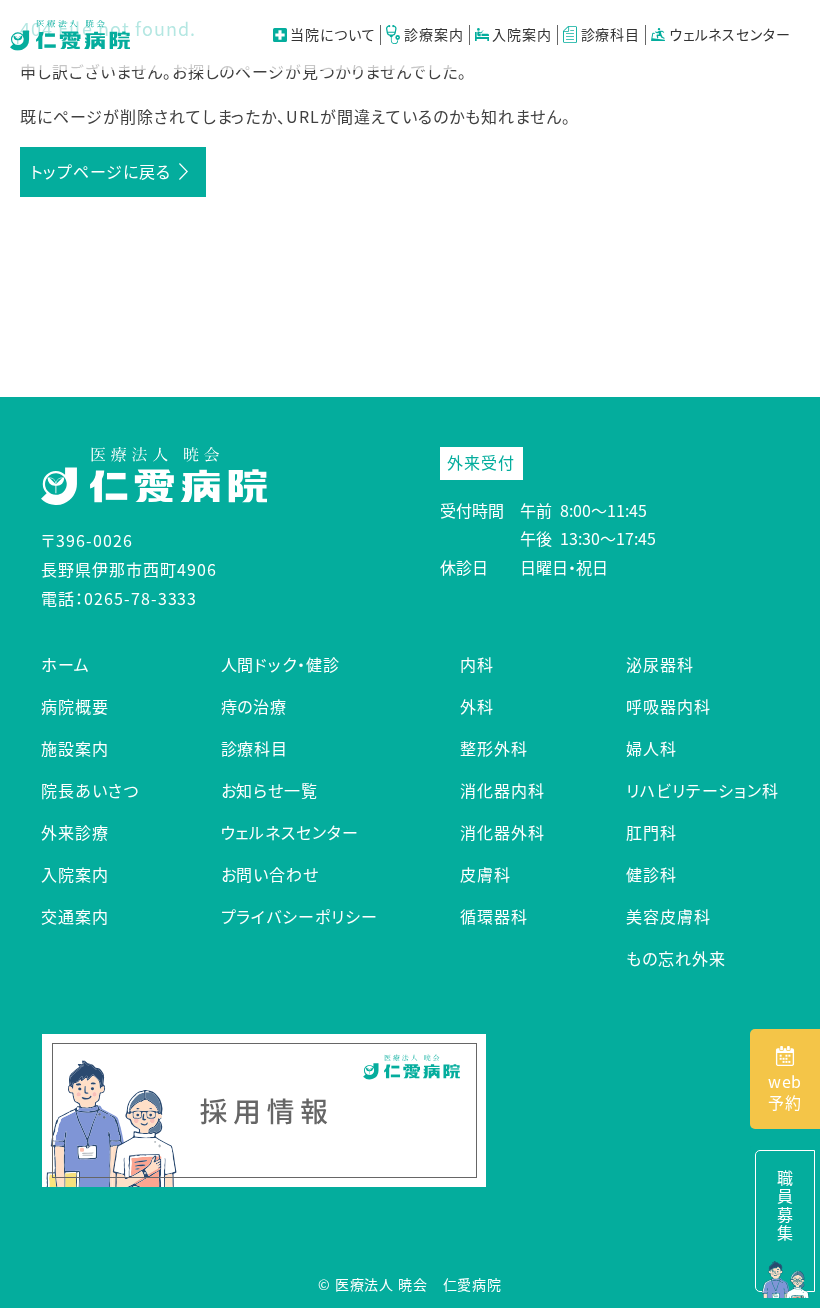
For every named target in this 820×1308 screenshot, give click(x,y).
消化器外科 (502, 832)
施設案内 (75, 748)
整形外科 (494, 748)
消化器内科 (502, 790)
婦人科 (651, 748)
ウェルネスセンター (727, 34)
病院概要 (75, 706)
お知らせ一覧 (270, 790)
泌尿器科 (660, 664)
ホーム (65, 664)
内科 (477, 664)
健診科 (651, 874)
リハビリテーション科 (702, 790)
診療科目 (255, 748)
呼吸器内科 (668, 706)
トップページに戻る (100, 171)
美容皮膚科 (668, 916)
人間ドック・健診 (281, 664)
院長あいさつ (90, 790)
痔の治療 (254, 706)
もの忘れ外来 (676, 958)
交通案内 (75, 916)
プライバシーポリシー (300, 916)
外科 (477, 706)
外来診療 (75, 832)
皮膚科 (485, 874)
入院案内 (520, 34)
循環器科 (494, 916)
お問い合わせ (270, 874)
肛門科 (651, 832)
